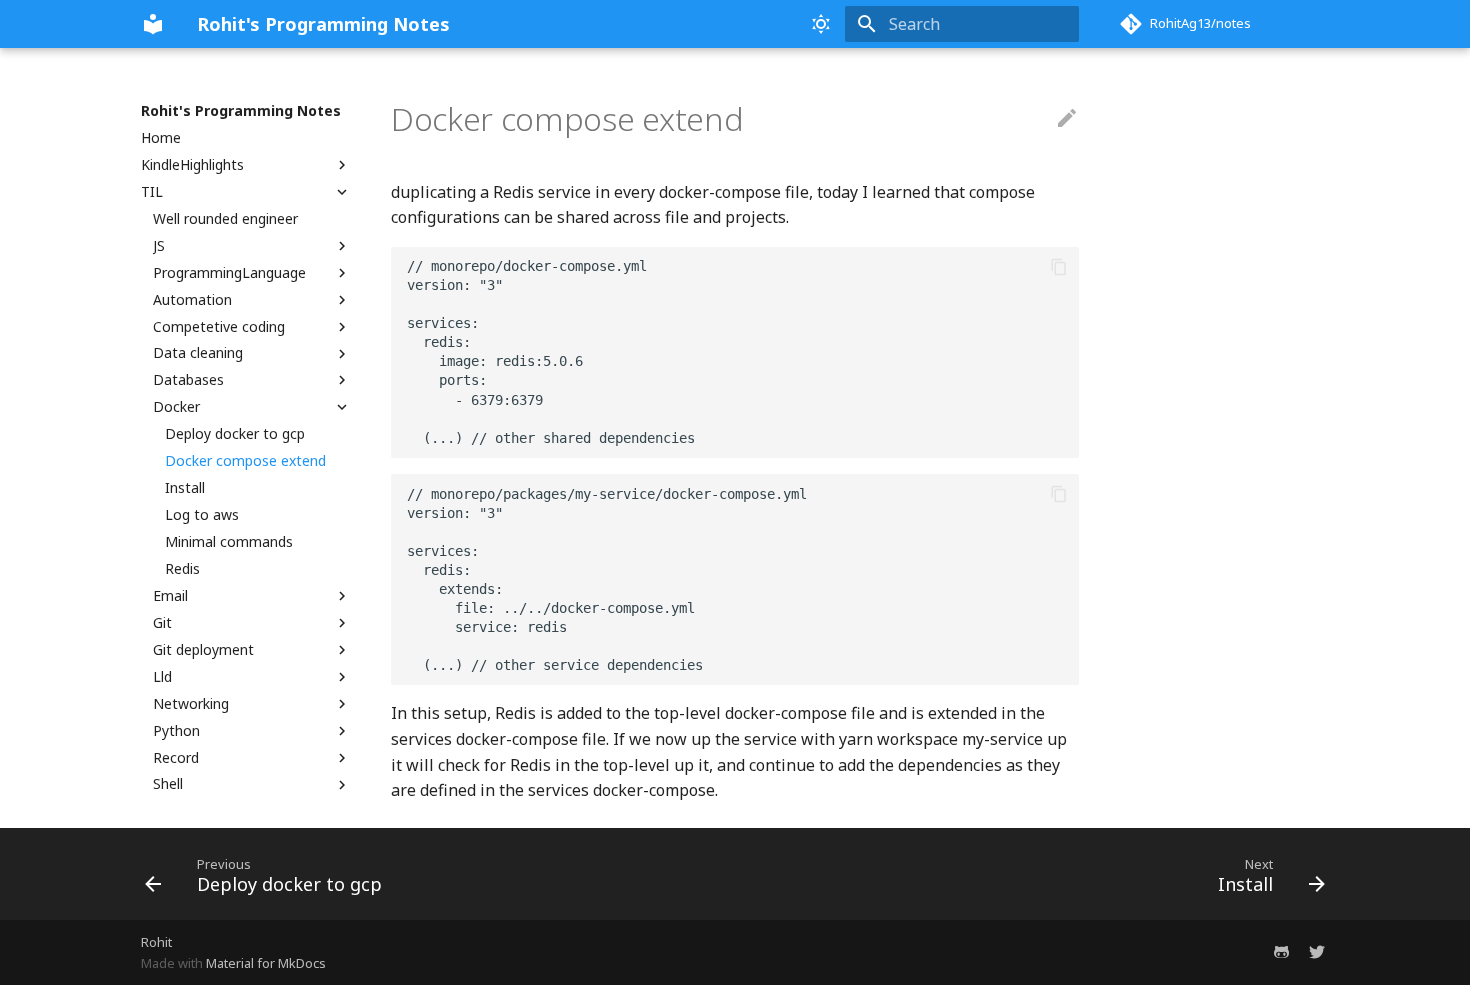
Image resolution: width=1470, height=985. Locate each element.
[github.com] (1281, 952)
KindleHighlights (192, 165)
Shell (168, 784)
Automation (192, 300)
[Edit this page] (1067, 119)
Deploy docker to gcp (235, 434)
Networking (191, 704)
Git (162, 623)
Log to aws (202, 515)
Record (176, 758)
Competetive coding (219, 327)
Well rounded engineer (225, 219)
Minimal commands (229, 542)
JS (159, 246)
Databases (188, 380)
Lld (162, 677)
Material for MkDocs (266, 963)
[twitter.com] (1317, 952)
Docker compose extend (245, 461)
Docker (176, 407)
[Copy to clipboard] (1059, 267)
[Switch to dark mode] (821, 24)
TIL (152, 192)
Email (170, 596)
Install (185, 488)
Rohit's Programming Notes (241, 111)
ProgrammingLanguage (229, 273)
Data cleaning (198, 353)
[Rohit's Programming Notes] (153, 24)
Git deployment (203, 650)
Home (161, 138)
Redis (182, 569)
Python (176, 731)
